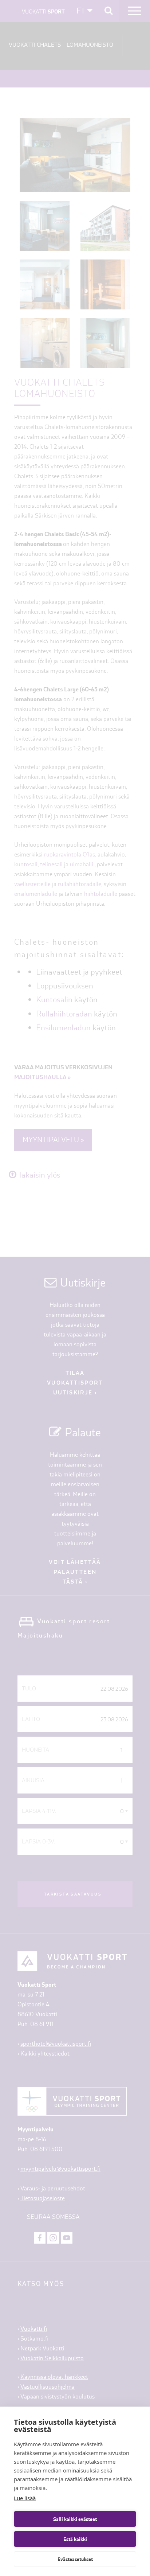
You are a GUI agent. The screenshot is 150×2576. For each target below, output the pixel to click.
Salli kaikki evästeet (75, 2519)
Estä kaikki (75, 2539)
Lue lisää (25, 2498)
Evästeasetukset (75, 2559)
